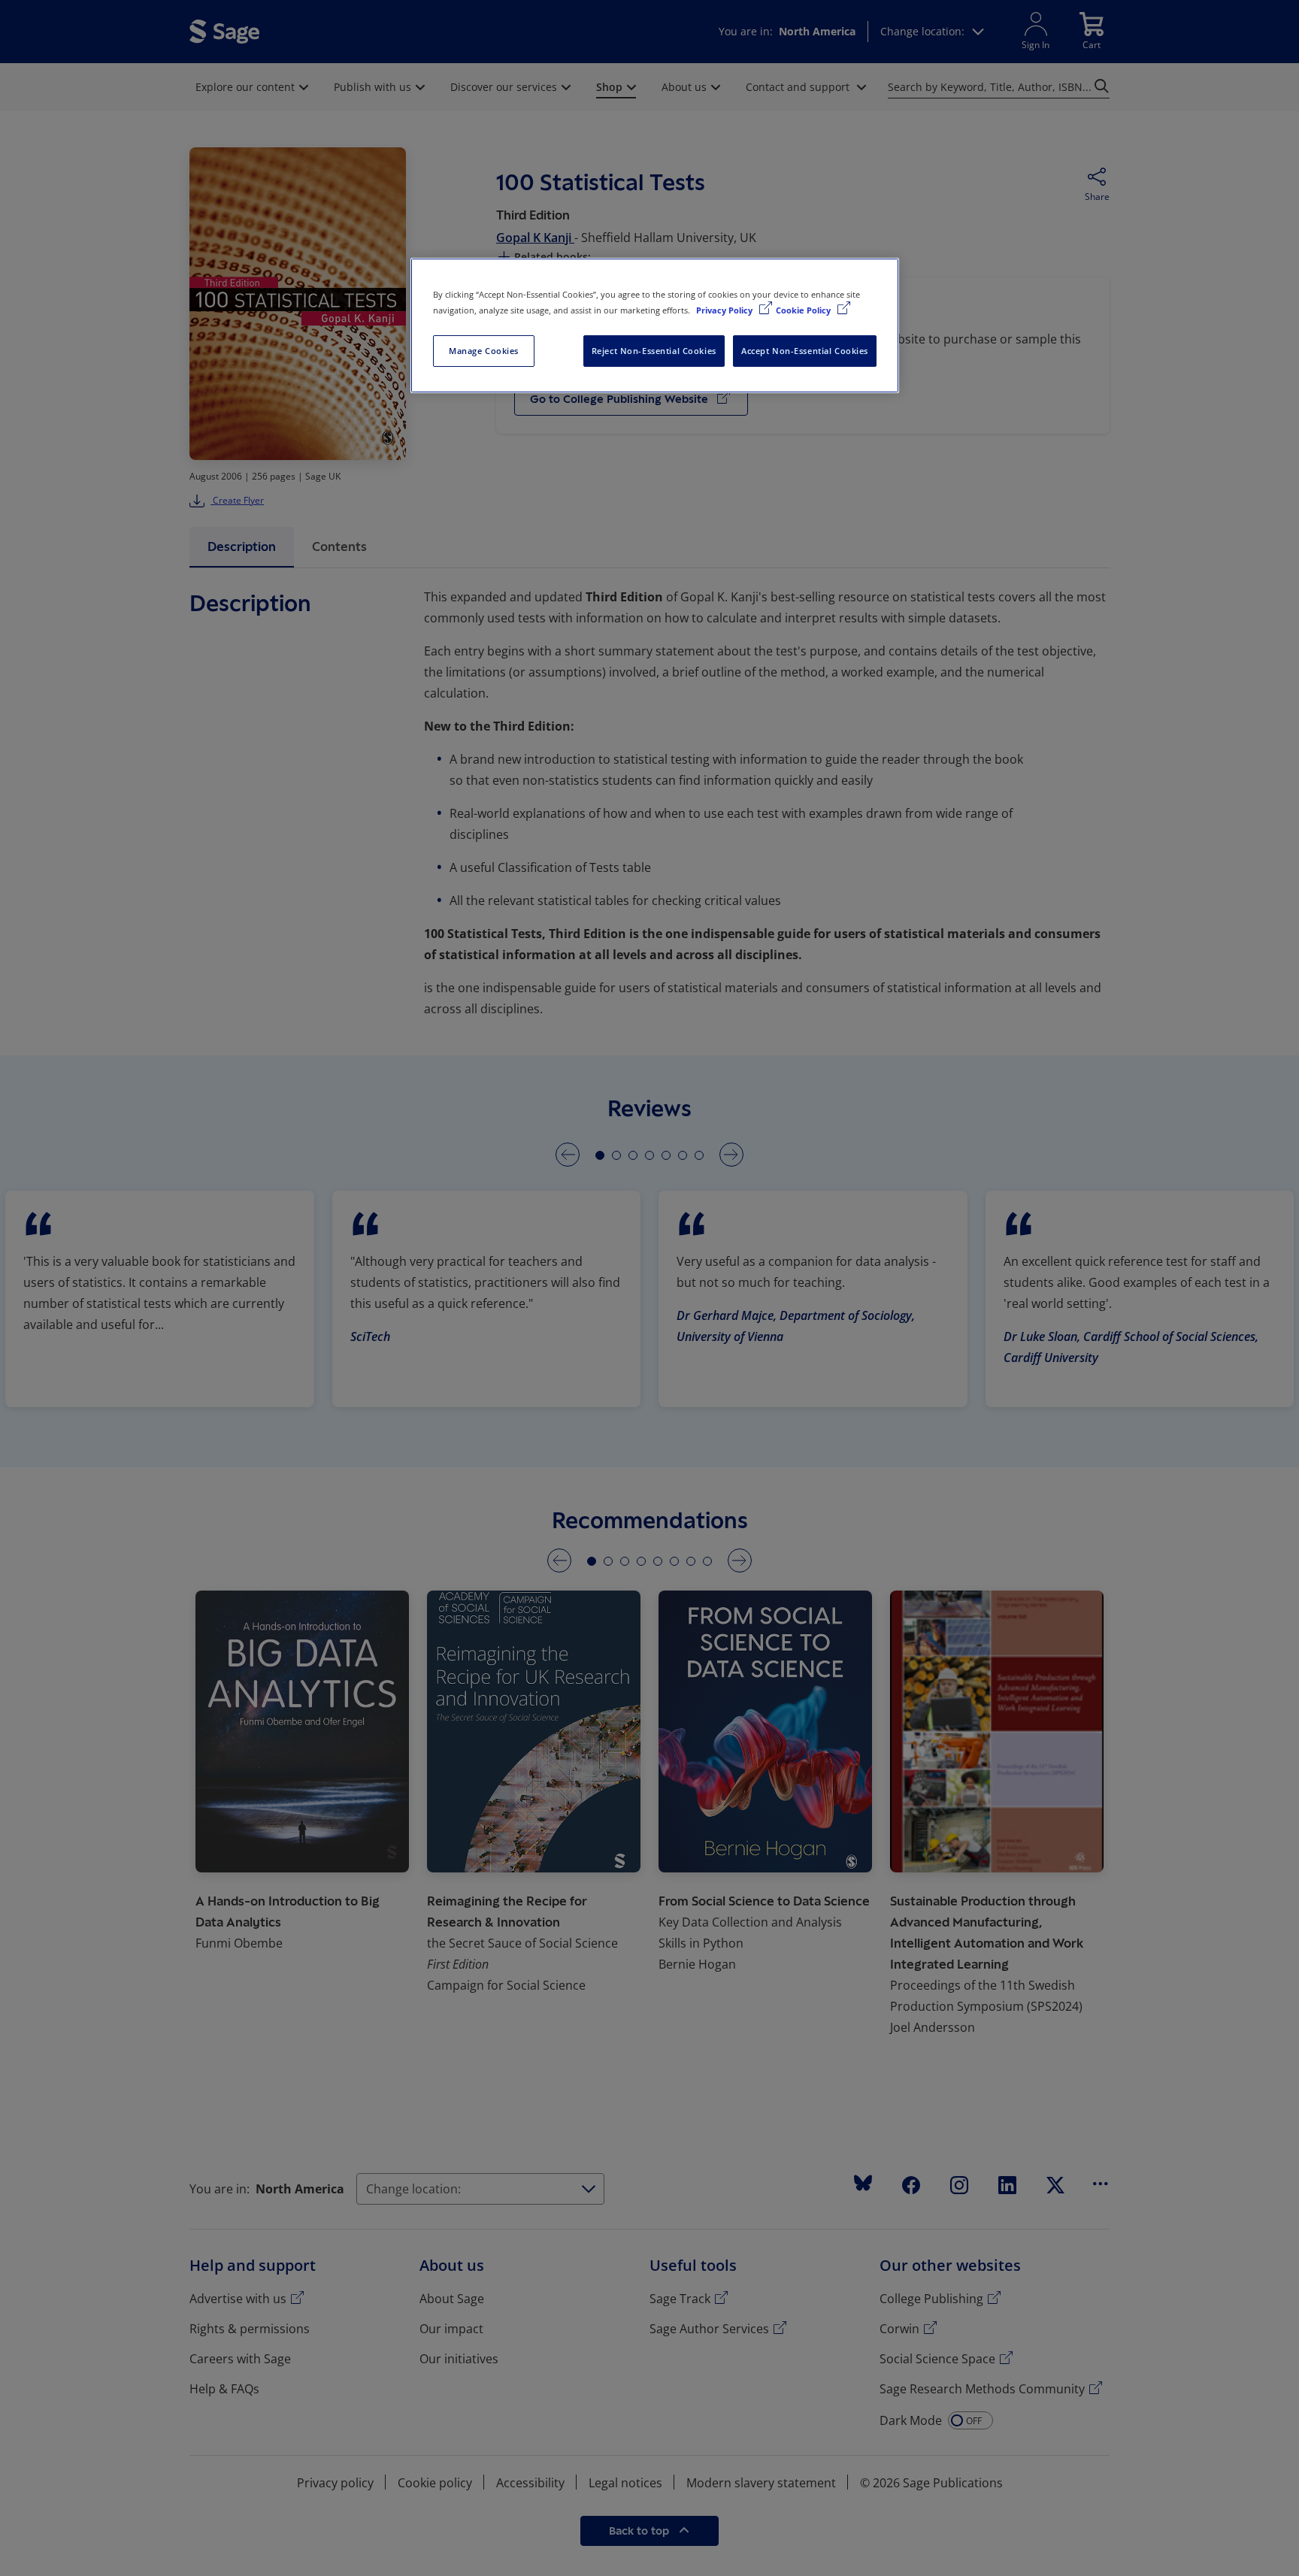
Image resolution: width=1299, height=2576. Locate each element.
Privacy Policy (725, 310)
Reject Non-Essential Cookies (654, 351)
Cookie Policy (804, 310)
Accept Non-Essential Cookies (805, 351)
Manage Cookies (484, 351)
